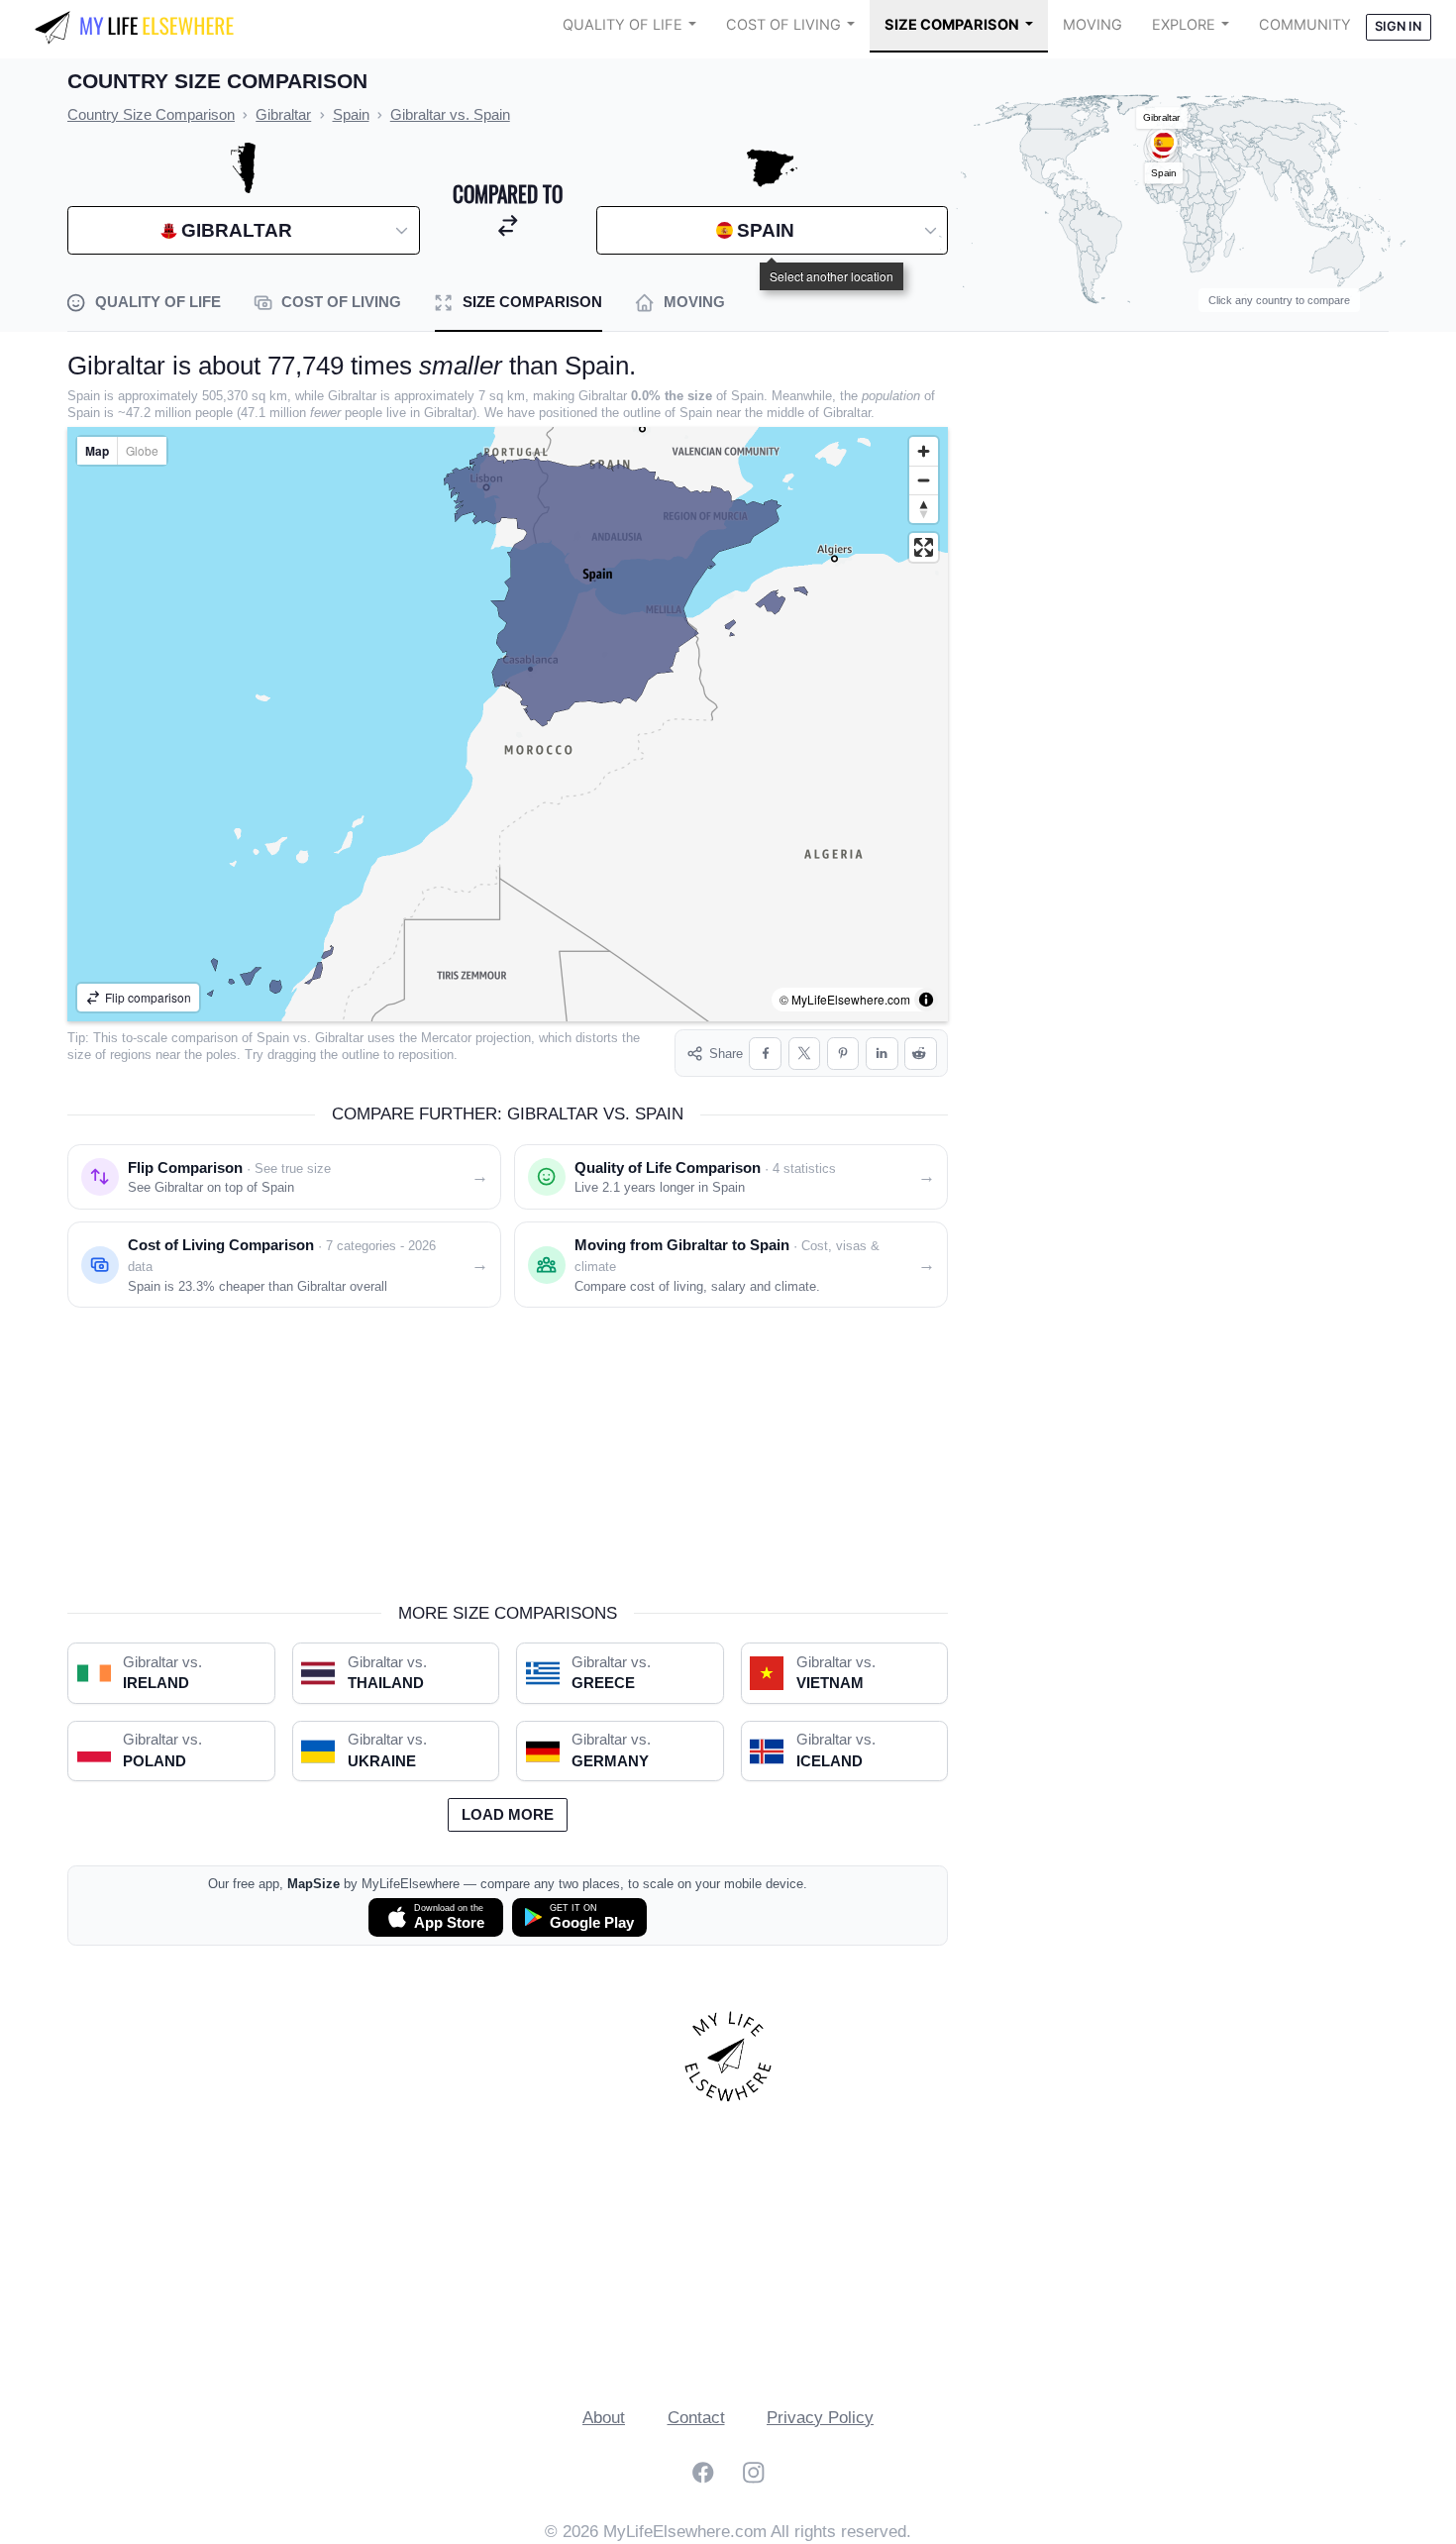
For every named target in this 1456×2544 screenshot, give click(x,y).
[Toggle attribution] (926, 1000)
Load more (508, 1815)
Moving (1092, 25)
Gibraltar (339, 1038)
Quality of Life (623, 25)
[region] (508, 724)
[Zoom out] (924, 480)
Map (97, 451)
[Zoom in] (924, 451)
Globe (142, 450)
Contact (696, 2418)
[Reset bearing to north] (924, 509)
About (604, 2418)
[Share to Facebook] (765, 1054)
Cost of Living (783, 25)
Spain (273, 1038)
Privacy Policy (820, 2418)
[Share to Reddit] (921, 1054)
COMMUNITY (1305, 25)
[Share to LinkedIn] (882, 1054)
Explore (1184, 25)
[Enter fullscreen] (924, 547)
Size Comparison (952, 25)
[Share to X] (805, 1054)
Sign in (1398, 26)
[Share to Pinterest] (843, 1054)
